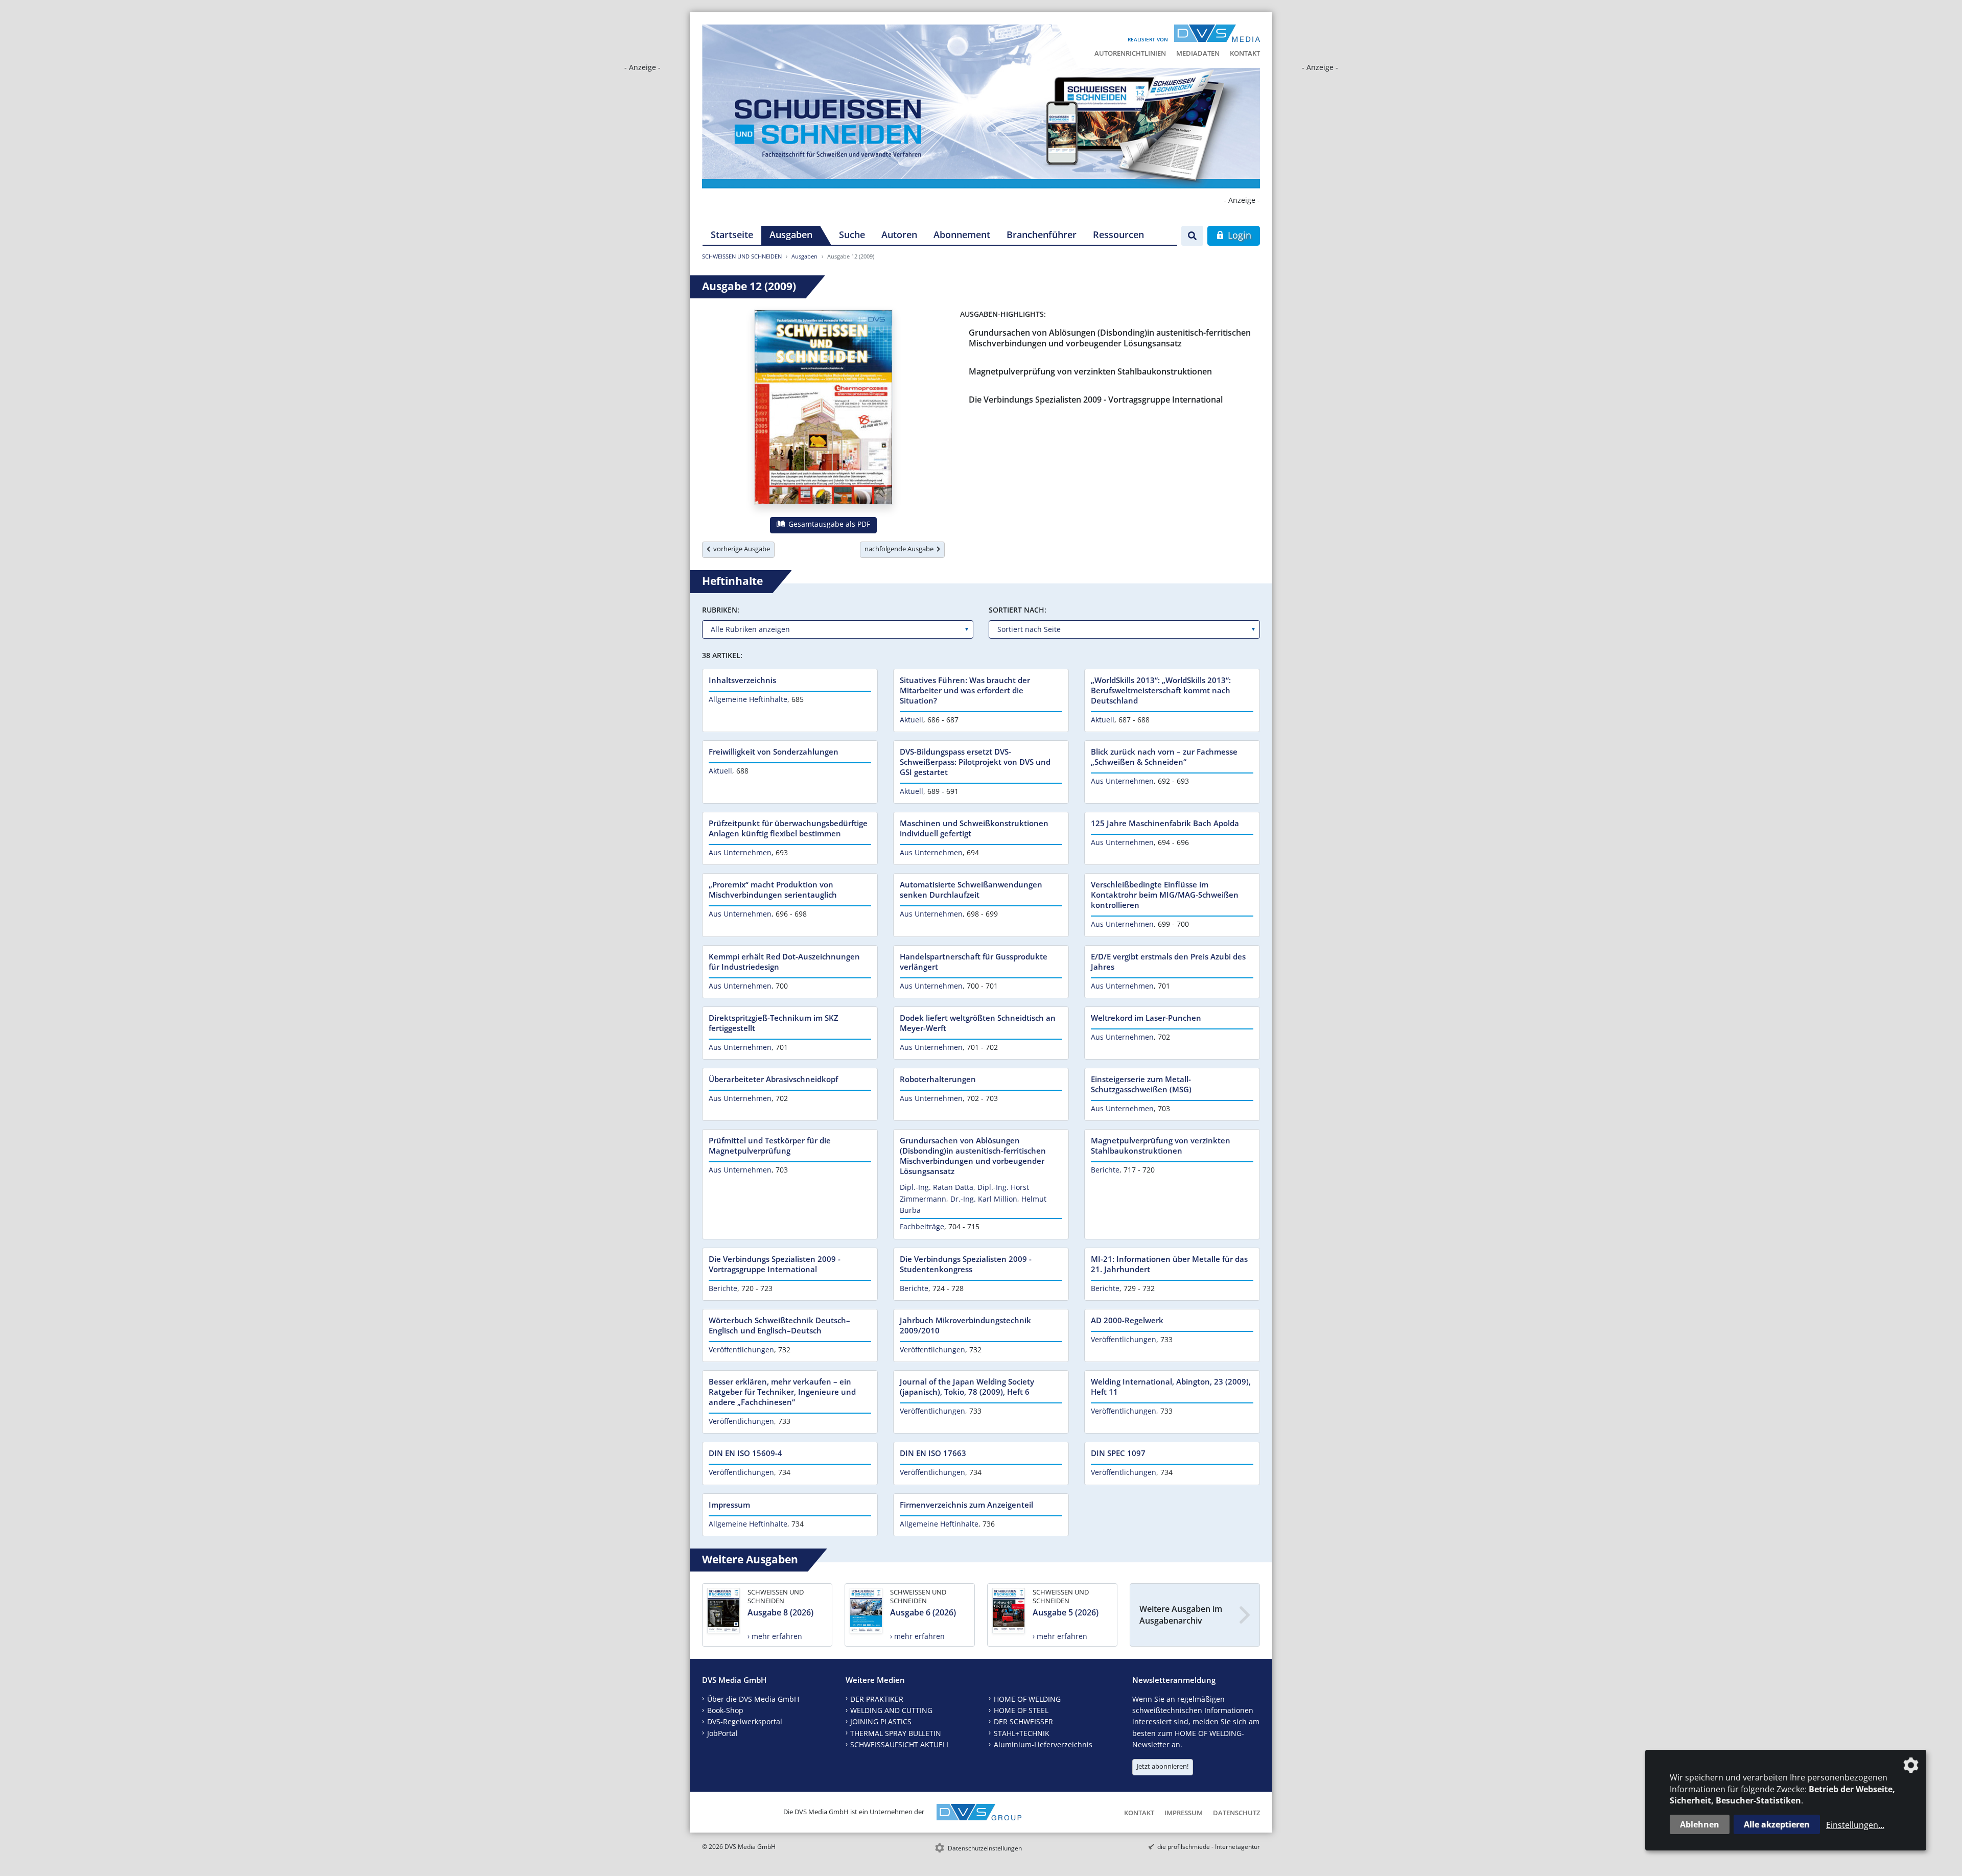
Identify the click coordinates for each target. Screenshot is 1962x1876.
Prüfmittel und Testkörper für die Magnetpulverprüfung (770, 1145)
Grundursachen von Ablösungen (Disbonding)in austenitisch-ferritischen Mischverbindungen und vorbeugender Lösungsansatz (1110, 338)
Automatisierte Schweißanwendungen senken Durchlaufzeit (971, 889)
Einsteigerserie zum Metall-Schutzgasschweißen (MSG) (1141, 1084)
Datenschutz (1236, 1813)
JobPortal (722, 1733)
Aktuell (912, 720)
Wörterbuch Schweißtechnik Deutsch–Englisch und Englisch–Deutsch (779, 1325)
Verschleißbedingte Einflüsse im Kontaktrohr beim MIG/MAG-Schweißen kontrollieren (1165, 895)
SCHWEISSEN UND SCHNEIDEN (742, 256)
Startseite (732, 235)
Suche (852, 235)
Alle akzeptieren (1777, 1824)
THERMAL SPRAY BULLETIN (896, 1733)
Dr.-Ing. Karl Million (984, 1199)
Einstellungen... (1855, 1825)
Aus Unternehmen (1122, 781)
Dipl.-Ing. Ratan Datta (937, 1187)
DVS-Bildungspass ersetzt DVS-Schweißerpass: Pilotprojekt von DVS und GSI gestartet (975, 762)
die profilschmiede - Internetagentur (1209, 1847)
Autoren (899, 235)
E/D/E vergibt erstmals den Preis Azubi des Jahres (1168, 962)
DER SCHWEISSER (1023, 1721)
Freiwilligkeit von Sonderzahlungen (774, 752)
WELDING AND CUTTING (891, 1710)
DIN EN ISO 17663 (933, 1453)
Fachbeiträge (922, 1226)
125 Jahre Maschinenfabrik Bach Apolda (1165, 823)
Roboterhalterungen (938, 1079)
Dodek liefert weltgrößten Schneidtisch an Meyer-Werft (978, 1023)
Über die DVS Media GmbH (753, 1699)
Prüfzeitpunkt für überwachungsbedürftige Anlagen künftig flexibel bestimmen (788, 828)
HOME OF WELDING (1027, 1699)
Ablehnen (1700, 1824)
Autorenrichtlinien (1130, 53)
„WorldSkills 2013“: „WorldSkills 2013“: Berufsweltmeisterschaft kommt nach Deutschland (1161, 690)
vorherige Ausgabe (740, 549)
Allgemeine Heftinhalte (748, 699)
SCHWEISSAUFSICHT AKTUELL (900, 1744)
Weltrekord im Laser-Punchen (1146, 1018)
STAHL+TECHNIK (1022, 1733)
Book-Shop (725, 1710)
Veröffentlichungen (741, 1350)
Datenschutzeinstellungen (985, 1848)
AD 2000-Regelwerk (1127, 1320)
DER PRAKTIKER (877, 1699)
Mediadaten (1198, 53)
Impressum (729, 1505)
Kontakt (1245, 53)
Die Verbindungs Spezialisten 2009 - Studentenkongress (966, 1264)
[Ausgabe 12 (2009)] (823, 409)
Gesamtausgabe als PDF (828, 524)
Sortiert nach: (1018, 610)
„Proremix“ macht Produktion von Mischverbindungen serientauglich (773, 889)
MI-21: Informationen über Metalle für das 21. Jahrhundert (1169, 1264)
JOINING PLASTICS (881, 1721)
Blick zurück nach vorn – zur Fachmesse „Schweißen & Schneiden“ (1164, 757)
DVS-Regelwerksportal (745, 1721)
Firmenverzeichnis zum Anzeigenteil (966, 1505)
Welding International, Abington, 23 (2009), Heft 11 (1171, 1387)
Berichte (1105, 1170)
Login (1238, 235)
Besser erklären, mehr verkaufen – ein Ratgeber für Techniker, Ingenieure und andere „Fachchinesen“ (782, 1392)
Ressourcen (1118, 235)
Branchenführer (1042, 235)
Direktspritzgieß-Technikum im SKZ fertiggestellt (774, 1023)
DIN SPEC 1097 (1118, 1453)
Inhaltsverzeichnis (742, 680)
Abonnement (962, 235)
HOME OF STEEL (1021, 1710)
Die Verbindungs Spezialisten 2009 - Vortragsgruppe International (1096, 400)
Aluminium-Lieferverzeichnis (1043, 1744)
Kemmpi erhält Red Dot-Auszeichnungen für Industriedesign (784, 962)
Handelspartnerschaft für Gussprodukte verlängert (974, 962)
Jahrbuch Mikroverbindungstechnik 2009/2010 (965, 1325)
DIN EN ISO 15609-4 (745, 1453)
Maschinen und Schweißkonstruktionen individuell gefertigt (974, 828)
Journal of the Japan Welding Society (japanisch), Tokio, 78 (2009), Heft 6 (967, 1387)
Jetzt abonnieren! (1163, 1766)
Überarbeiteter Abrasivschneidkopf (773, 1079)
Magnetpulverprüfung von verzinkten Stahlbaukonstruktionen (1090, 371)
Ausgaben (791, 235)
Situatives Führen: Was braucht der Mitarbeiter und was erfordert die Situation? (965, 690)
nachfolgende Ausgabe (901, 549)
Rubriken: (721, 610)
